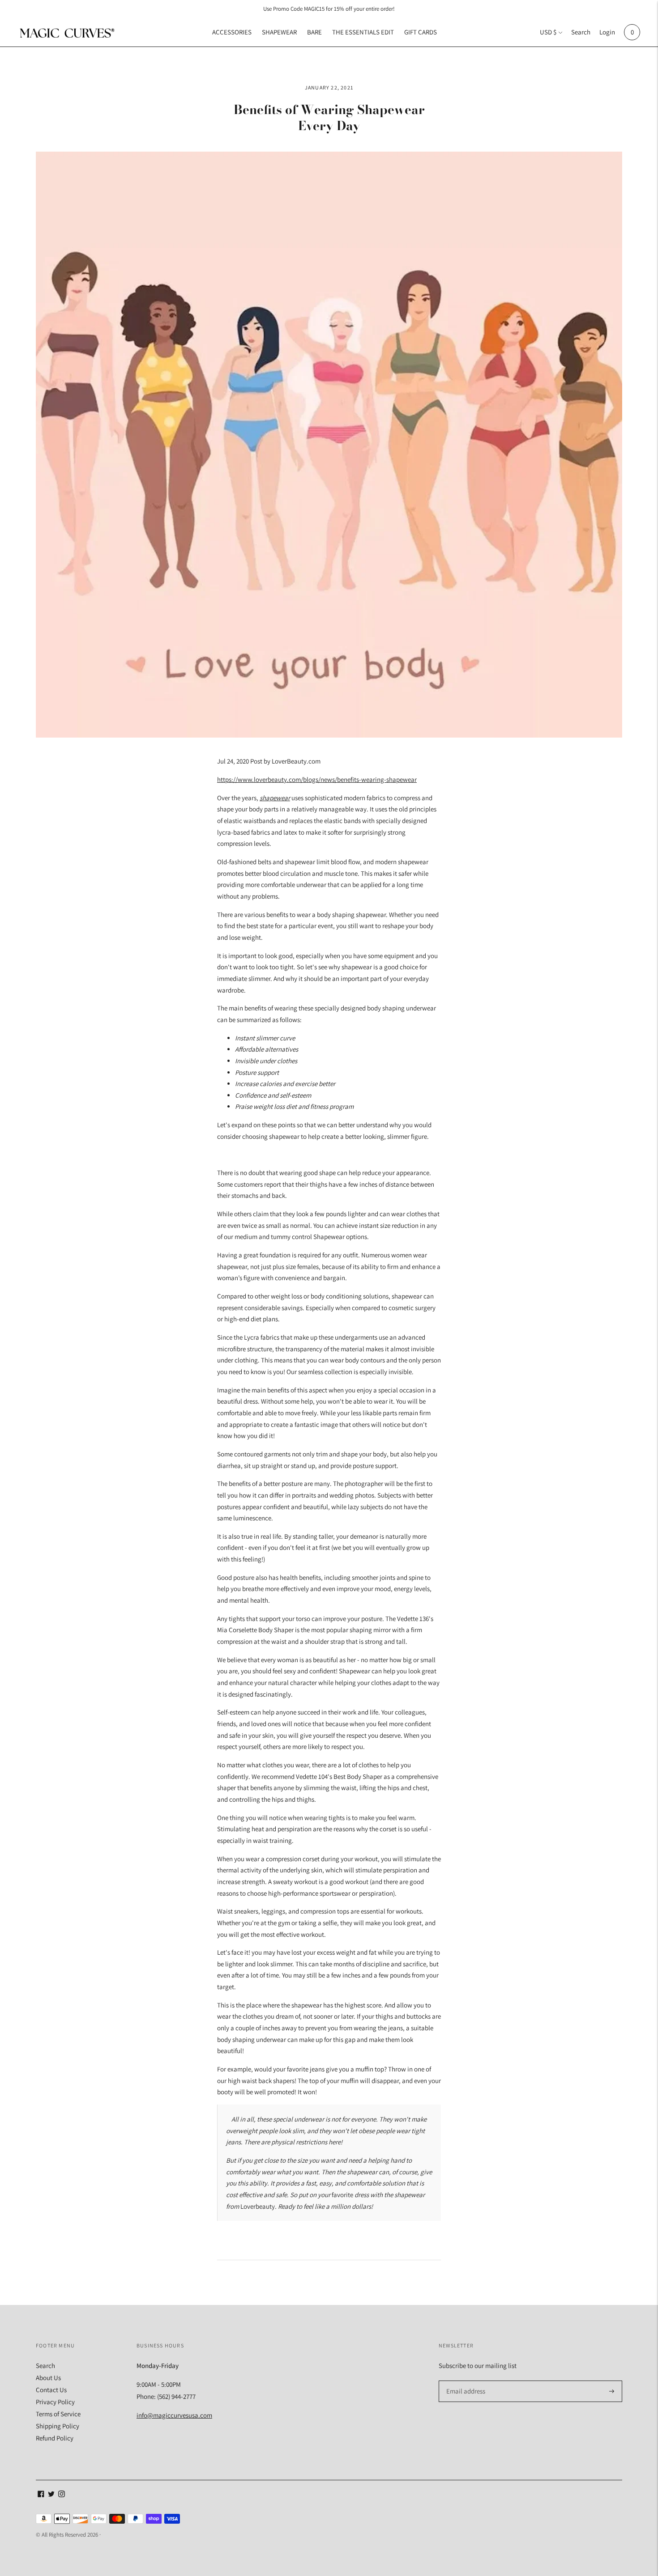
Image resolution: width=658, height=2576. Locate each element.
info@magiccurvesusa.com (174, 2415)
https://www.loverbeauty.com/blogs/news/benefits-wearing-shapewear (317, 779)
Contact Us (51, 2390)
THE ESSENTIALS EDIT (363, 32)
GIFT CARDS (421, 32)
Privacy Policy (55, 2402)
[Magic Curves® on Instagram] (62, 2495)
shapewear (275, 798)
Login (607, 32)
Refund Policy (55, 2438)
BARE (314, 32)
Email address (464, 2381)
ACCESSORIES (232, 32)
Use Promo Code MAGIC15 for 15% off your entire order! (329, 9)
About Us (48, 2378)
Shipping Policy (58, 2426)
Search (581, 32)
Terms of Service (58, 2414)
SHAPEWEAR (279, 32)
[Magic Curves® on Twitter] (51, 2495)
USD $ (548, 32)
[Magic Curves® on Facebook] (41, 2495)
